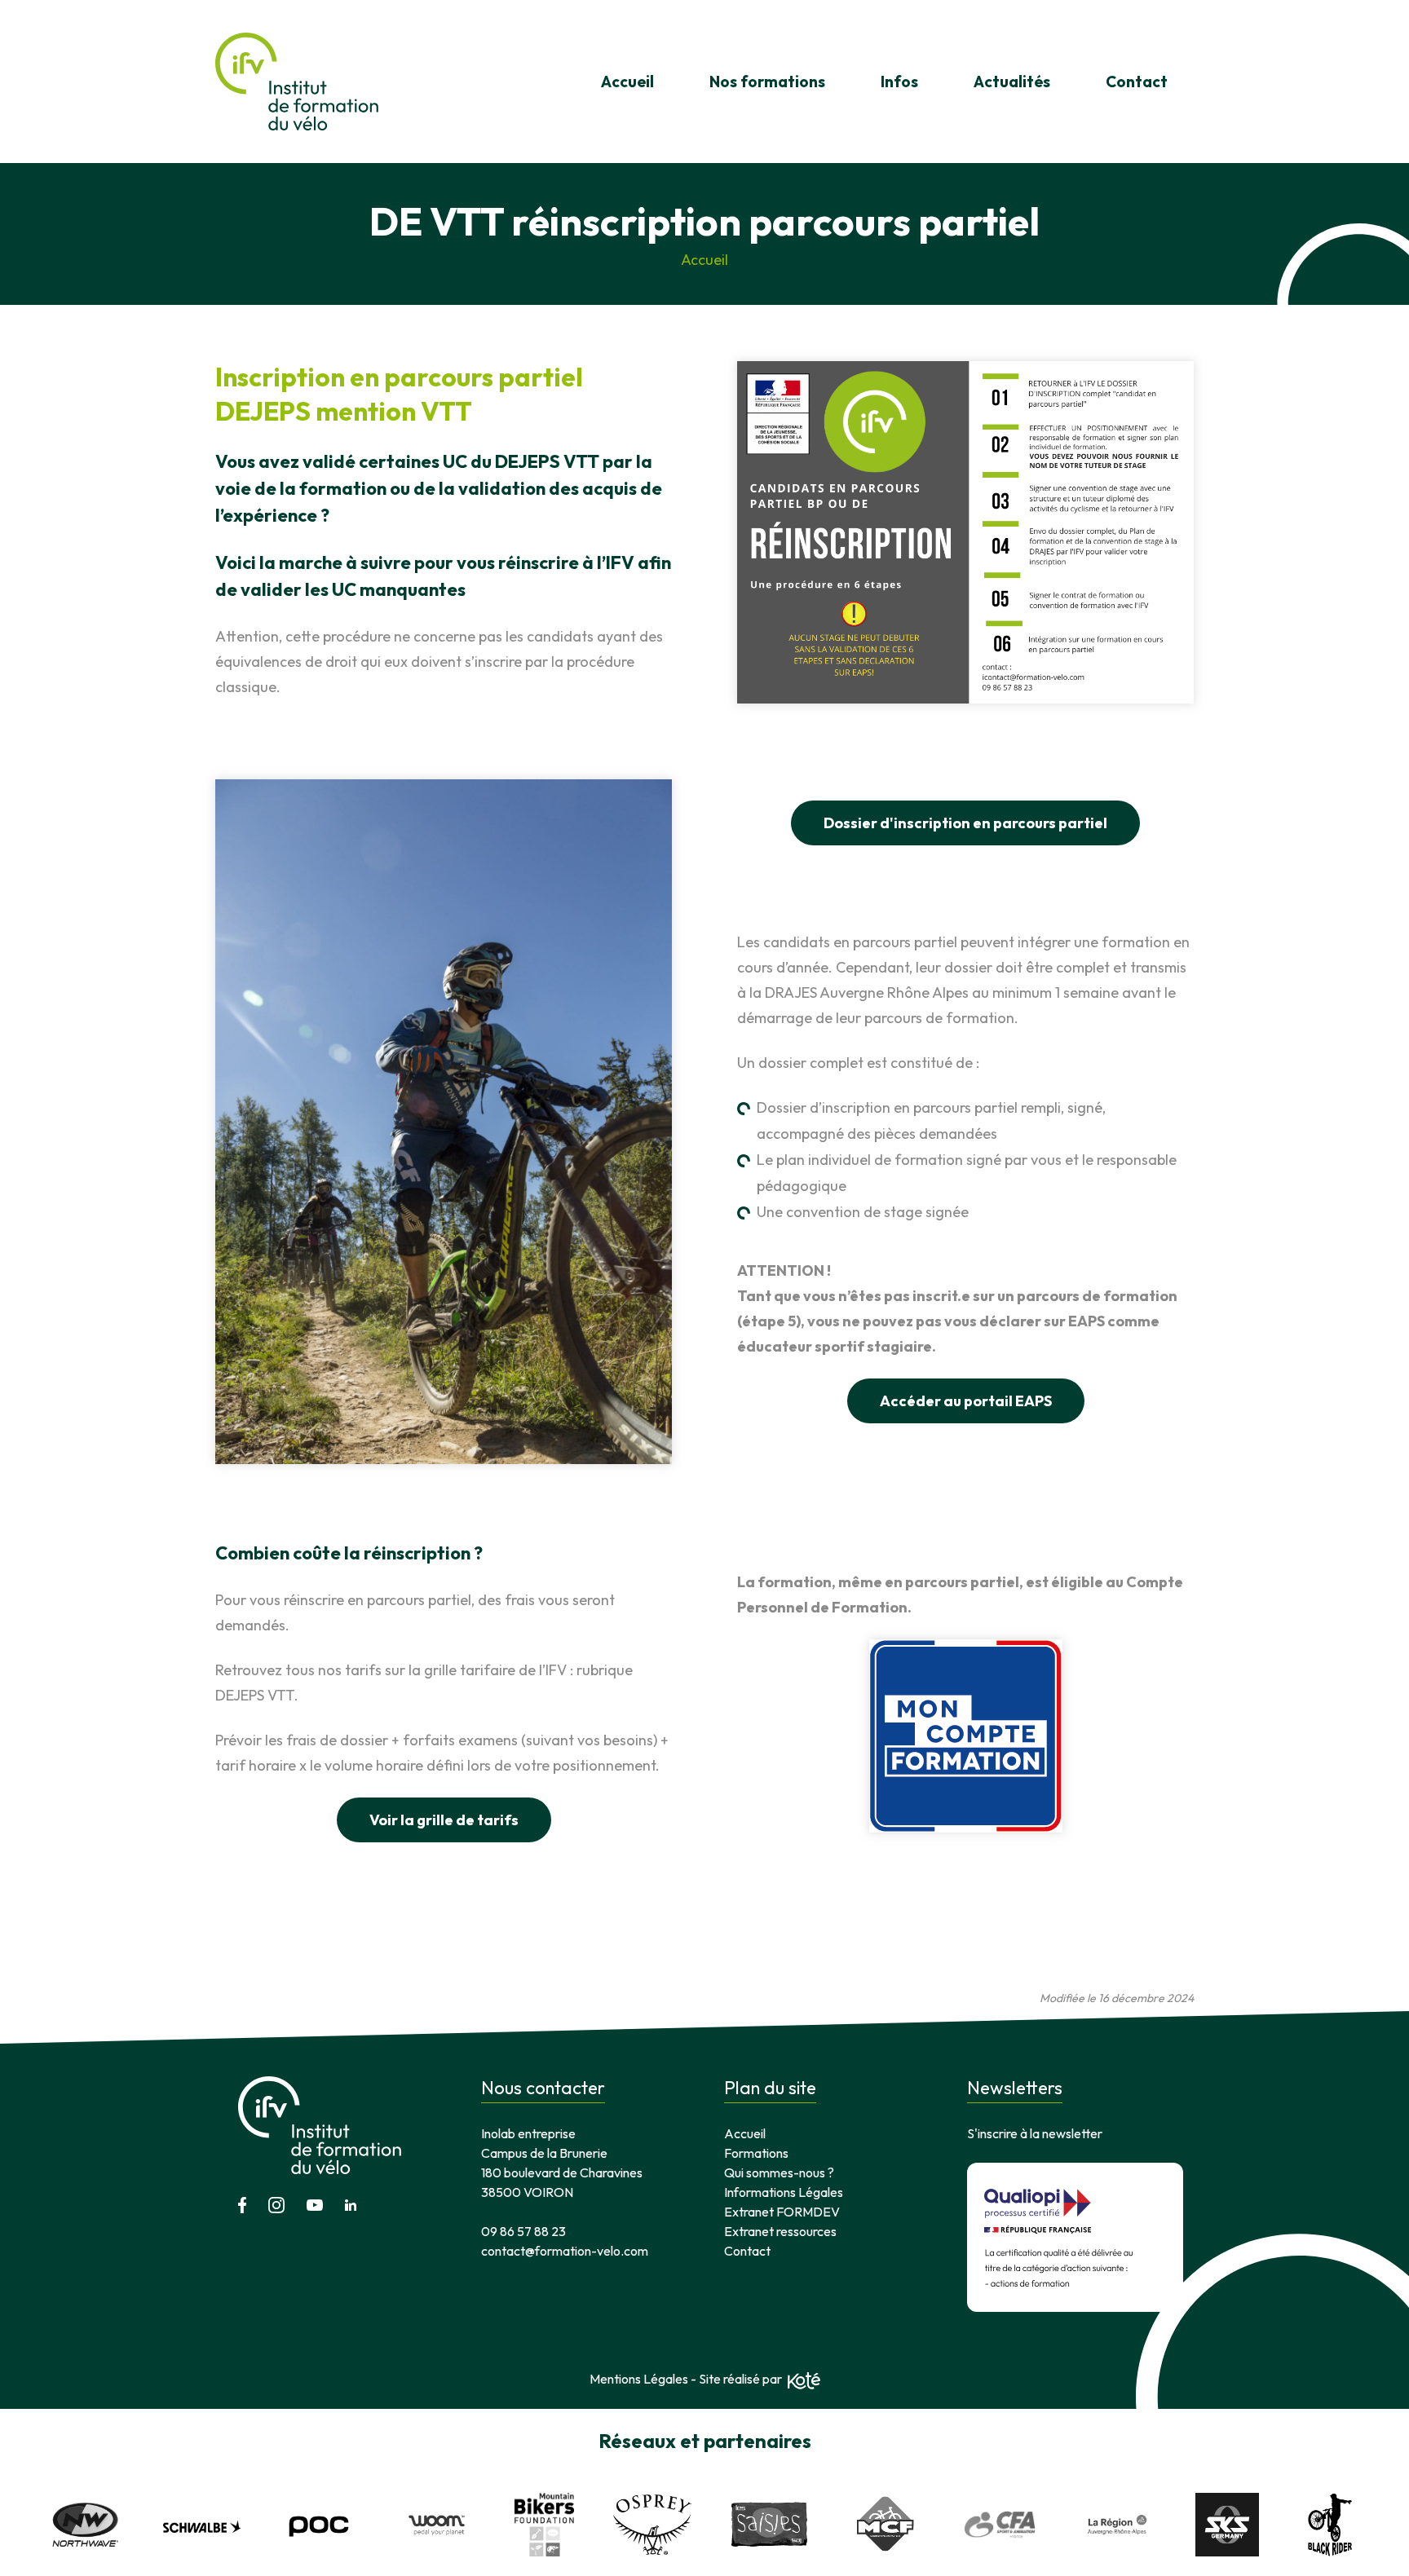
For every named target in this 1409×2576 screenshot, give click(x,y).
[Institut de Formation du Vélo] (297, 82)
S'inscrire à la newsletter (1035, 2133)
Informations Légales (784, 2192)
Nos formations (767, 82)
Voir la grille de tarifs (444, 1820)
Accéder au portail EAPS (966, 1401)
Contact (1137, 82)
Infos (899, 82)
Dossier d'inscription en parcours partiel (965, 823)
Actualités (1012, 82)
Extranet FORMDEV (782, 2212)
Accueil (627, 82)
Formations (756, 2153)
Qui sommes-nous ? (779, 2172)
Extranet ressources (780, 2231)
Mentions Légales (639, 2379)
